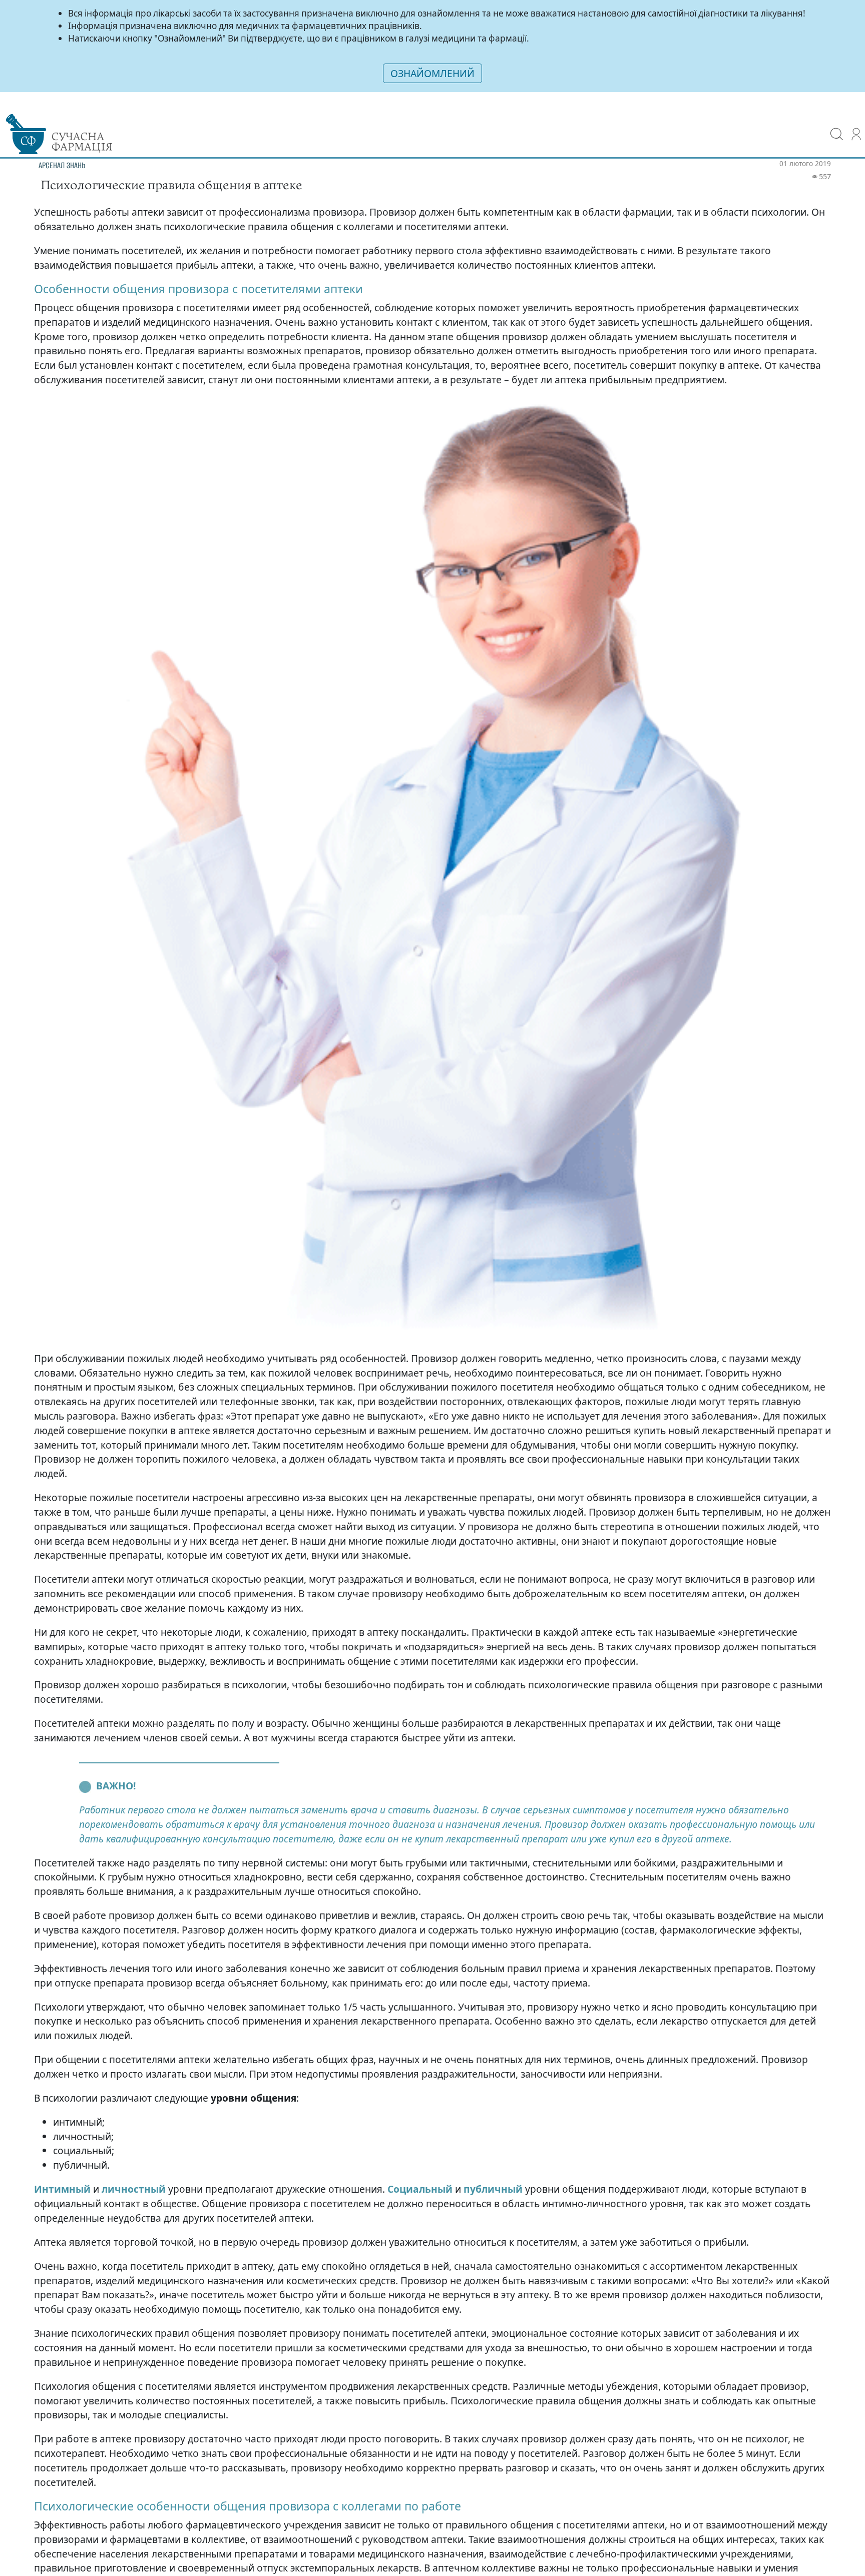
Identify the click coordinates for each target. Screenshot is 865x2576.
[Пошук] (837, 127)
